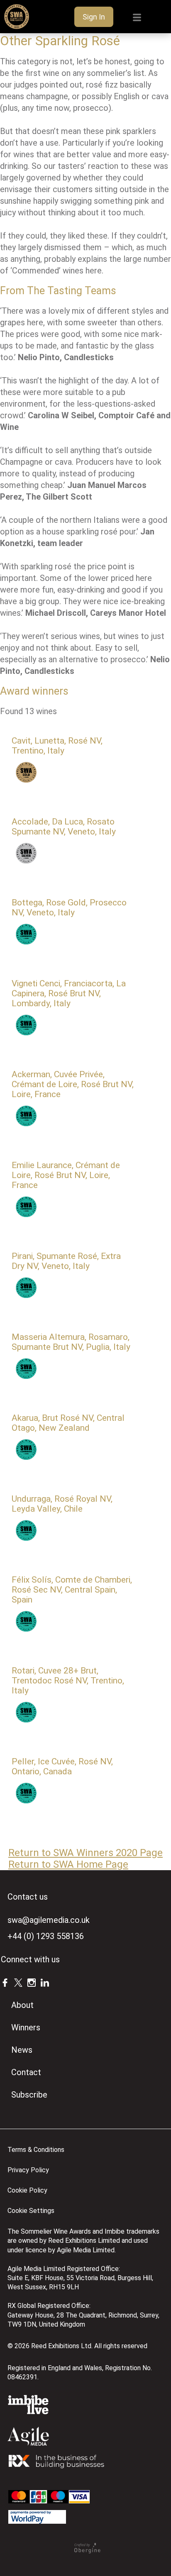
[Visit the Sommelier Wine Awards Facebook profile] (5, 1982)
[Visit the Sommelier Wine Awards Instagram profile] (32, 1982)
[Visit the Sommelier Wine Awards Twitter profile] (18, 1982)
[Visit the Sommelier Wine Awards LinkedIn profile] (45, 1982)
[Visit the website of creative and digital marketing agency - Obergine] (87, 2551)
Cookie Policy (27, 2190)
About (22, 2005)
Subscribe (29, 2095)
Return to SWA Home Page (68, 1864)
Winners (26, 2027)
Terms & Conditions (36, 2150)
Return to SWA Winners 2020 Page (85, 1853)
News (22, 2050)
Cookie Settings (31, 2211)
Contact (26, 2072)
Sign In (94, 17)
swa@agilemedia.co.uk (49, 1920)
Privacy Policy (28, 2170)
